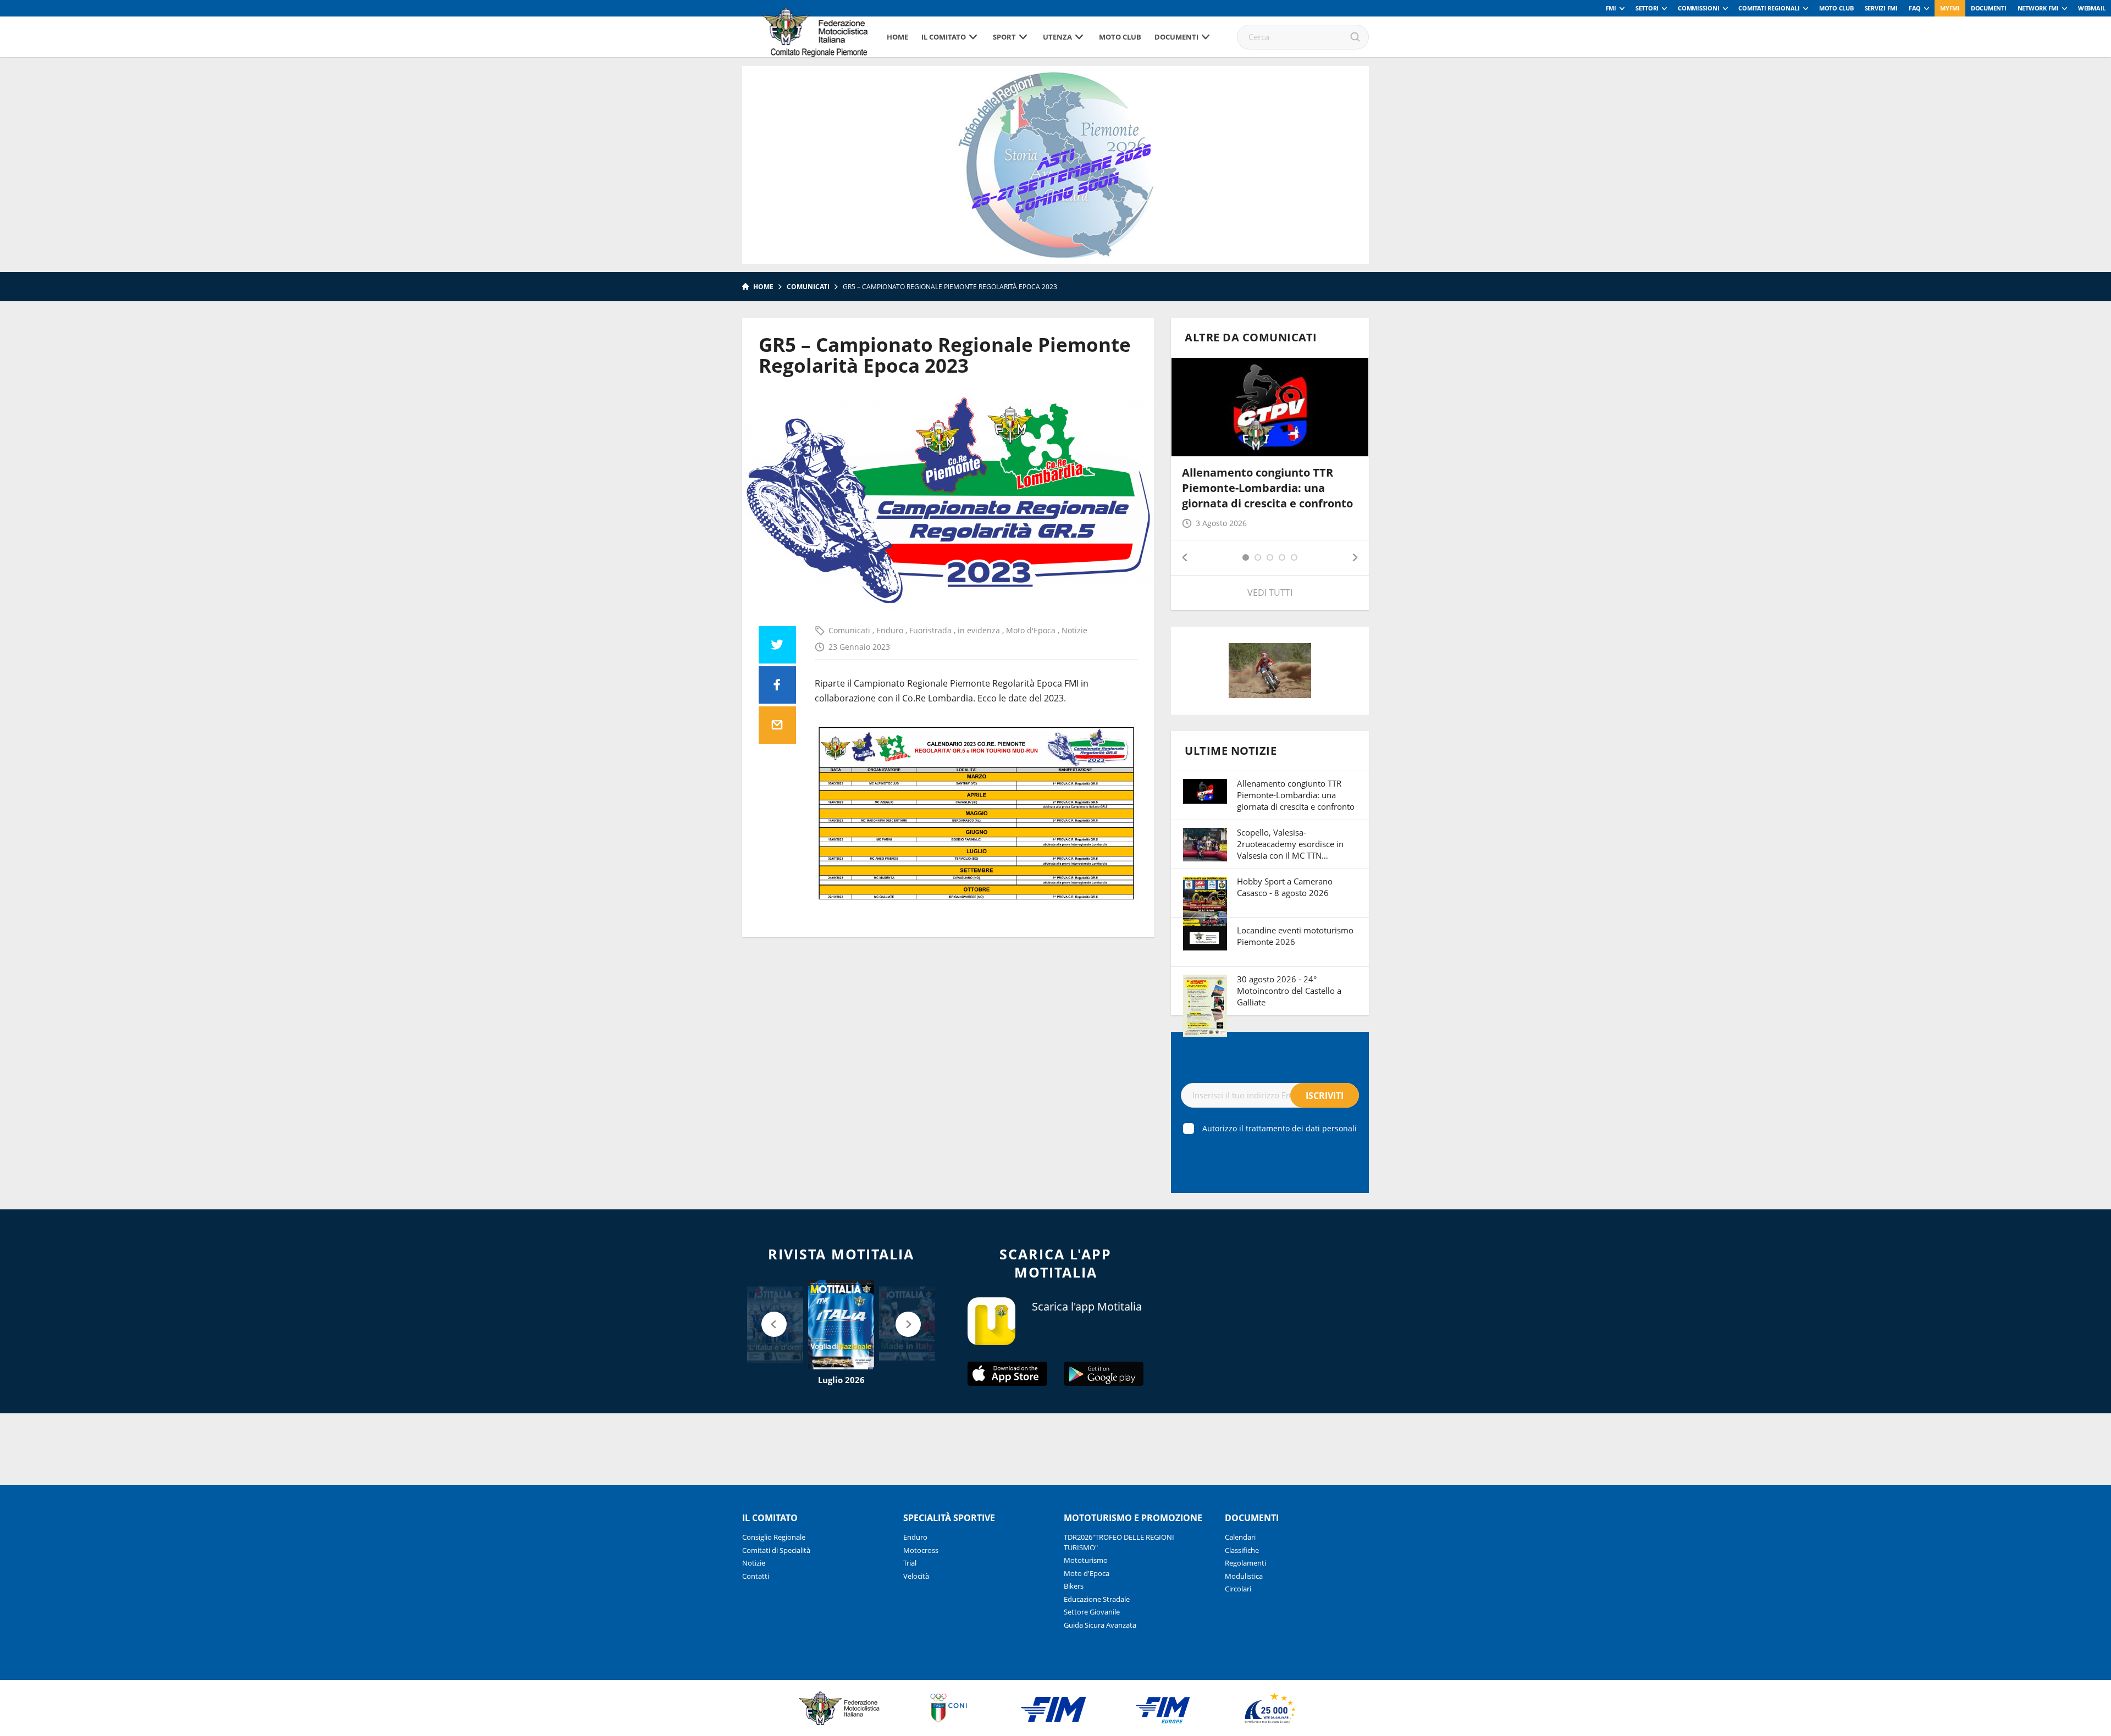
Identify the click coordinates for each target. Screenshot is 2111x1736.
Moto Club (1836, 8)
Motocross (921, 1550)
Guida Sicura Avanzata (1100, 1625)
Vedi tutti (1270, 593)
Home (897, 37)
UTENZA (1057, 37)
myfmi (1950, 8)
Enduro (891, 630)
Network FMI (2038, 8)
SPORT (1004, 37)
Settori (1647, 8)
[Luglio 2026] (841, 1325)
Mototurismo (1086, 1560)
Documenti (1989, 8)
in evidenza (980, 630)
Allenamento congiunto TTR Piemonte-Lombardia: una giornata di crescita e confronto (1267, 488)
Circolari (1238, 1589)
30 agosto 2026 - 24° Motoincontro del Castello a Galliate (1289, 991)
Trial (910, 1563)
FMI (1611, 8)
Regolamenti (1245, 1563)
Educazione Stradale (1097, 1599)
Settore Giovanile (1092, 1612)
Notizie (1074, 630)
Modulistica (1244, 1576)
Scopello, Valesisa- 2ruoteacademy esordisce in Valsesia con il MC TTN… (1290, 844)
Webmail (2092, 8)
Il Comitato (944, 37)
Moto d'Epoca (1032, 630)
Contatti (756, 1576)
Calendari (1240, 1537)
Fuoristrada (932, 630)
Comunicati (808, 287)
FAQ (1915, 8)
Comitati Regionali (1769, 8)
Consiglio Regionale (774, 1537)
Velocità (916, 1576)
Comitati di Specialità (776, 1550)
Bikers (1074, 1586)
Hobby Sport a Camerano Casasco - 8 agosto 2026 (1285, 887)
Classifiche (1242, 1550)
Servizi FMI (1881, 8)
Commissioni (1698, 8)
